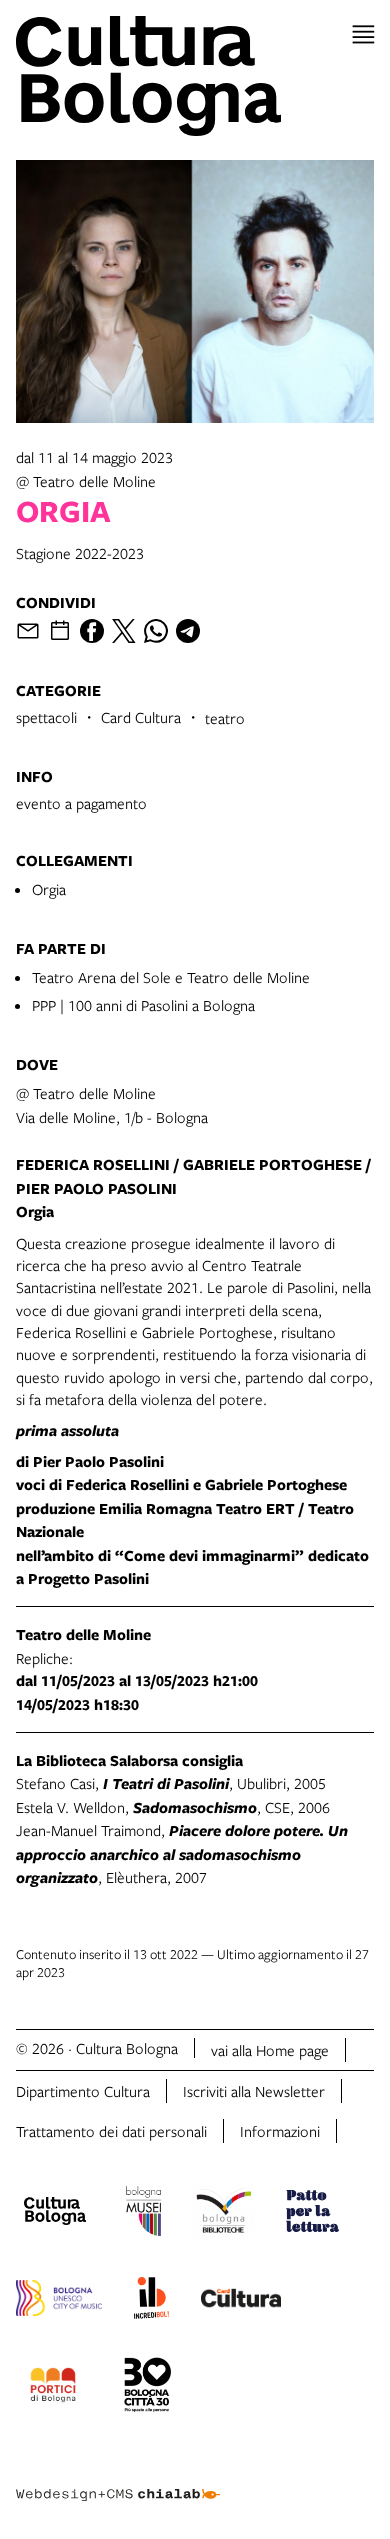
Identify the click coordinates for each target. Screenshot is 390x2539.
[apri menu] (363, 34)
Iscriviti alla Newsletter (254, 2091)
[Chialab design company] (118, 2479)
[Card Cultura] (241, 2301)
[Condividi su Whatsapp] (156, 631)
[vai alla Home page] (195, 76)
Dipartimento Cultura (83, 2091)
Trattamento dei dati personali (111, 2131)
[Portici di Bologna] (53, 2388)
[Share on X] (124, 631)
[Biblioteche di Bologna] (223, 2214)
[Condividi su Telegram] (188, 631)
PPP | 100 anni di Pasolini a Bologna (143, 1005)
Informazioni (280, 2131)
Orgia (49, 889)
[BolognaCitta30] (148, 2388)
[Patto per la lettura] (313, 2214)
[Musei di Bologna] (143, 2214)
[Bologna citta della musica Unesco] (59, 2301)
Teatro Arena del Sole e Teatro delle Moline (171, 977)
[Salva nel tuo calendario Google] (60, 631)
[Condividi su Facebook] (92, 631)
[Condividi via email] (28, 631)
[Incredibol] (151, 2301)
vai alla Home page (270, 2050)
